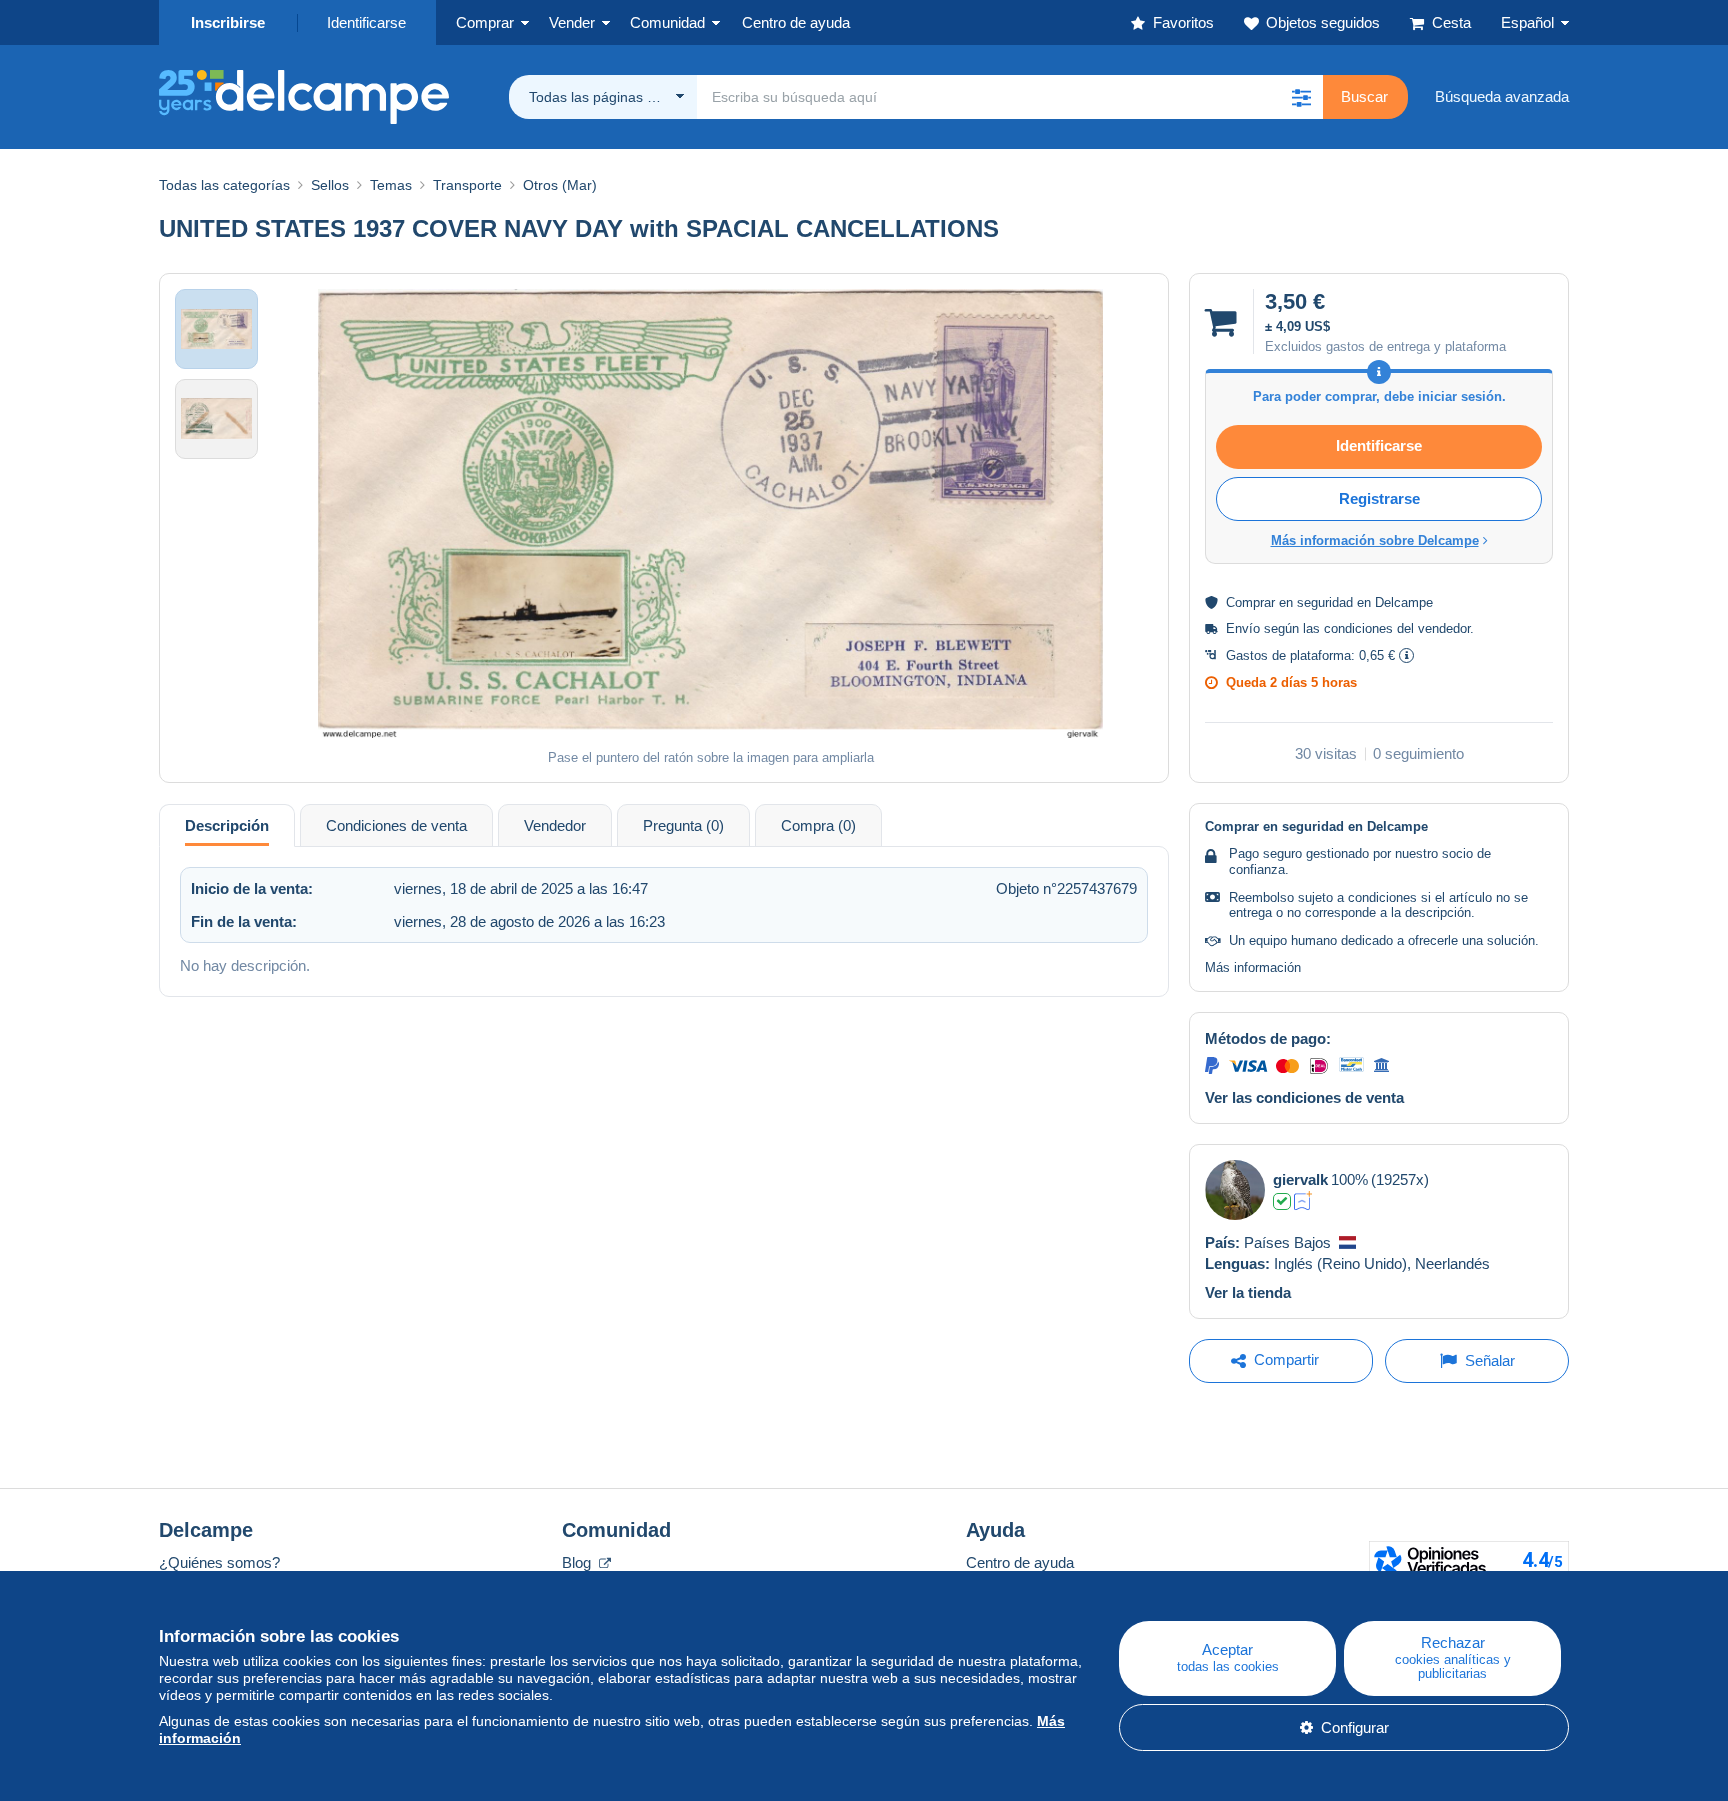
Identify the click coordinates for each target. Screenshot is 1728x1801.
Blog (578, 1562)
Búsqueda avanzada (1502, 96)
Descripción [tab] (227, 825)
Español (1527, 22)
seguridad (1325, 602)
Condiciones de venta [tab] (396, 825)
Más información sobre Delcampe (1375, 540)
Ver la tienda (1248, 1292)
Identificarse (366, 22)
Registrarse (1379, 498)
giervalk (1300, 1179)
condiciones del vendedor (1397, 628)
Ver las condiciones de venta (1304, 1097)
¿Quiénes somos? (219, 1562)
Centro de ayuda (1020, 1562)
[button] (1301, 97)
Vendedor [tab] (555, 825)
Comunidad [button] (667, 22)
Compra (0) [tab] (818, 825)
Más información (1253, 967)
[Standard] (1303, 1201)
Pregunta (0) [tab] (683, 825)
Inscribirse (228, 22)
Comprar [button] (485, 22)
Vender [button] (572, 22)
